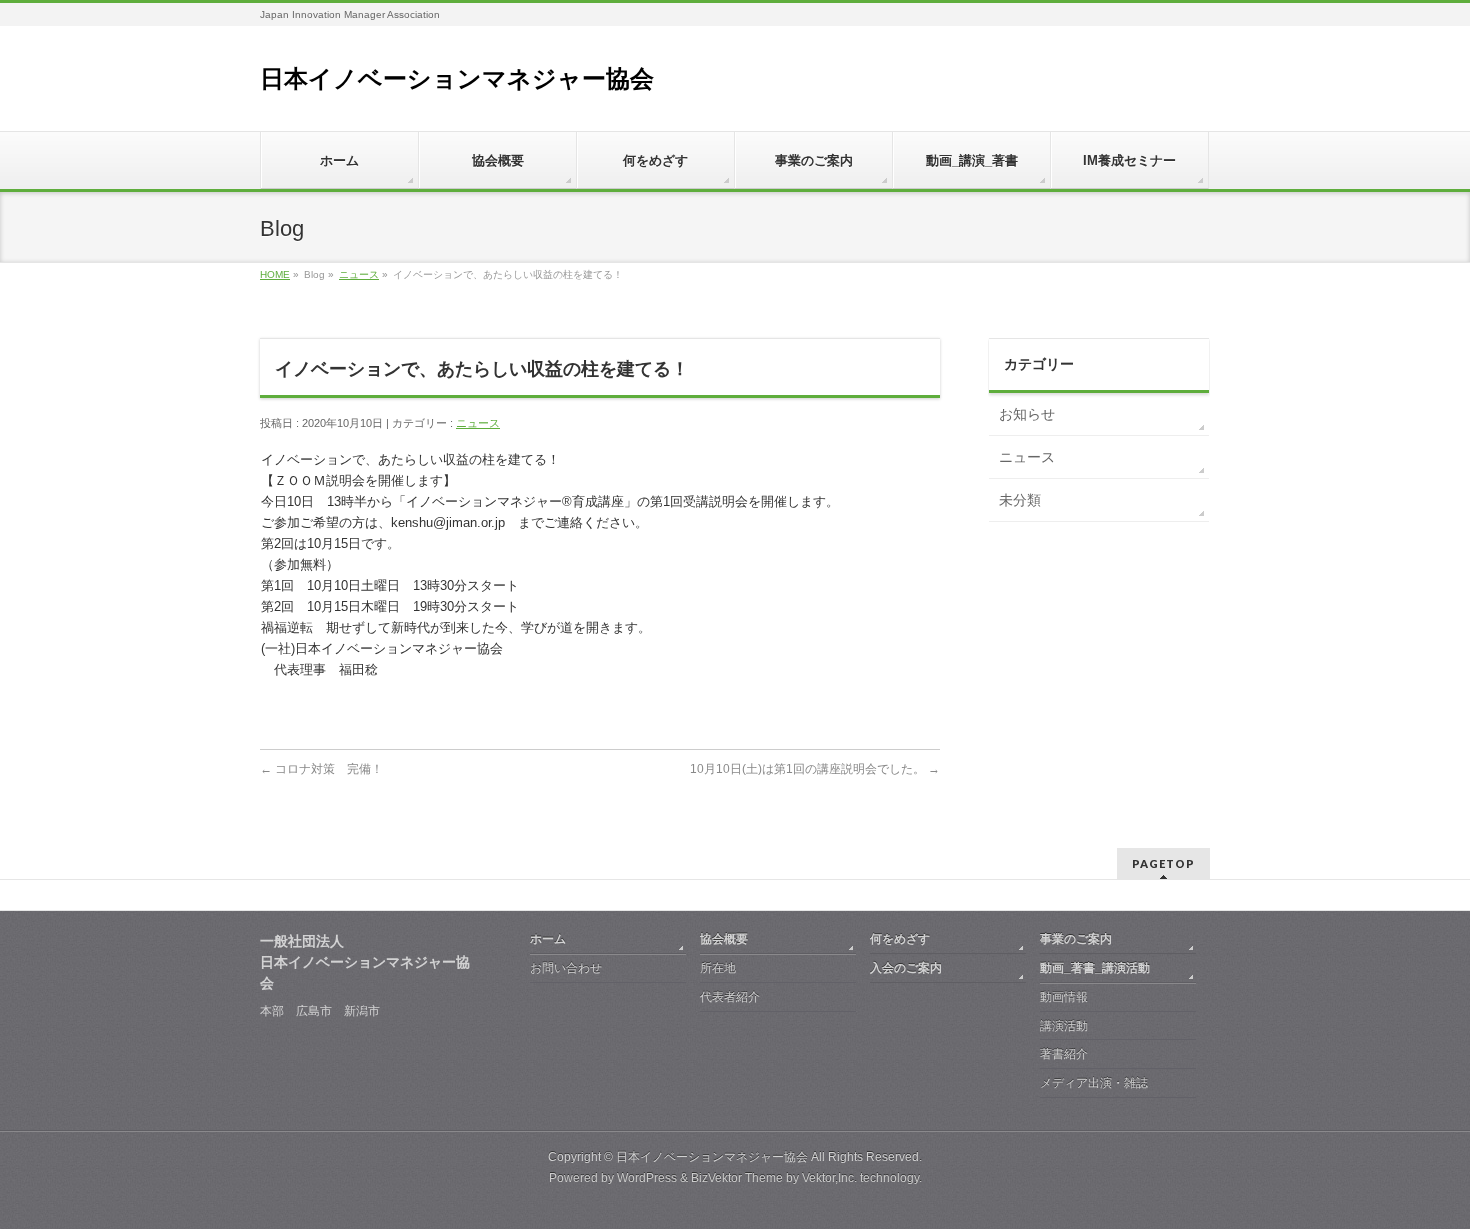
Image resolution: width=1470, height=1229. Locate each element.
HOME (275, 274)
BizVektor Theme (737, 1178)
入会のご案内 (906, 968)
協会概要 (724, 939)
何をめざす (900, 939)
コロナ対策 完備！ (321, 769)
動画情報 (1064, 997)
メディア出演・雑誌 (1094, 1083)
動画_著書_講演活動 (1095, 968)
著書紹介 (1064, 1054)
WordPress (647, 1178)
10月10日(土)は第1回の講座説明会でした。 (815, 769)
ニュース (359, 274)
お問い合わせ (566, 968)
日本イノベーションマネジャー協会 (457, 78)
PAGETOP (1163, 863)
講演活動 (1064, 1026)
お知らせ (1027, 414)
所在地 (718, 968)
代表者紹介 (730, 997)
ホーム (548, 939)
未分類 (1020, 500)
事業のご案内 (1076, 939)
